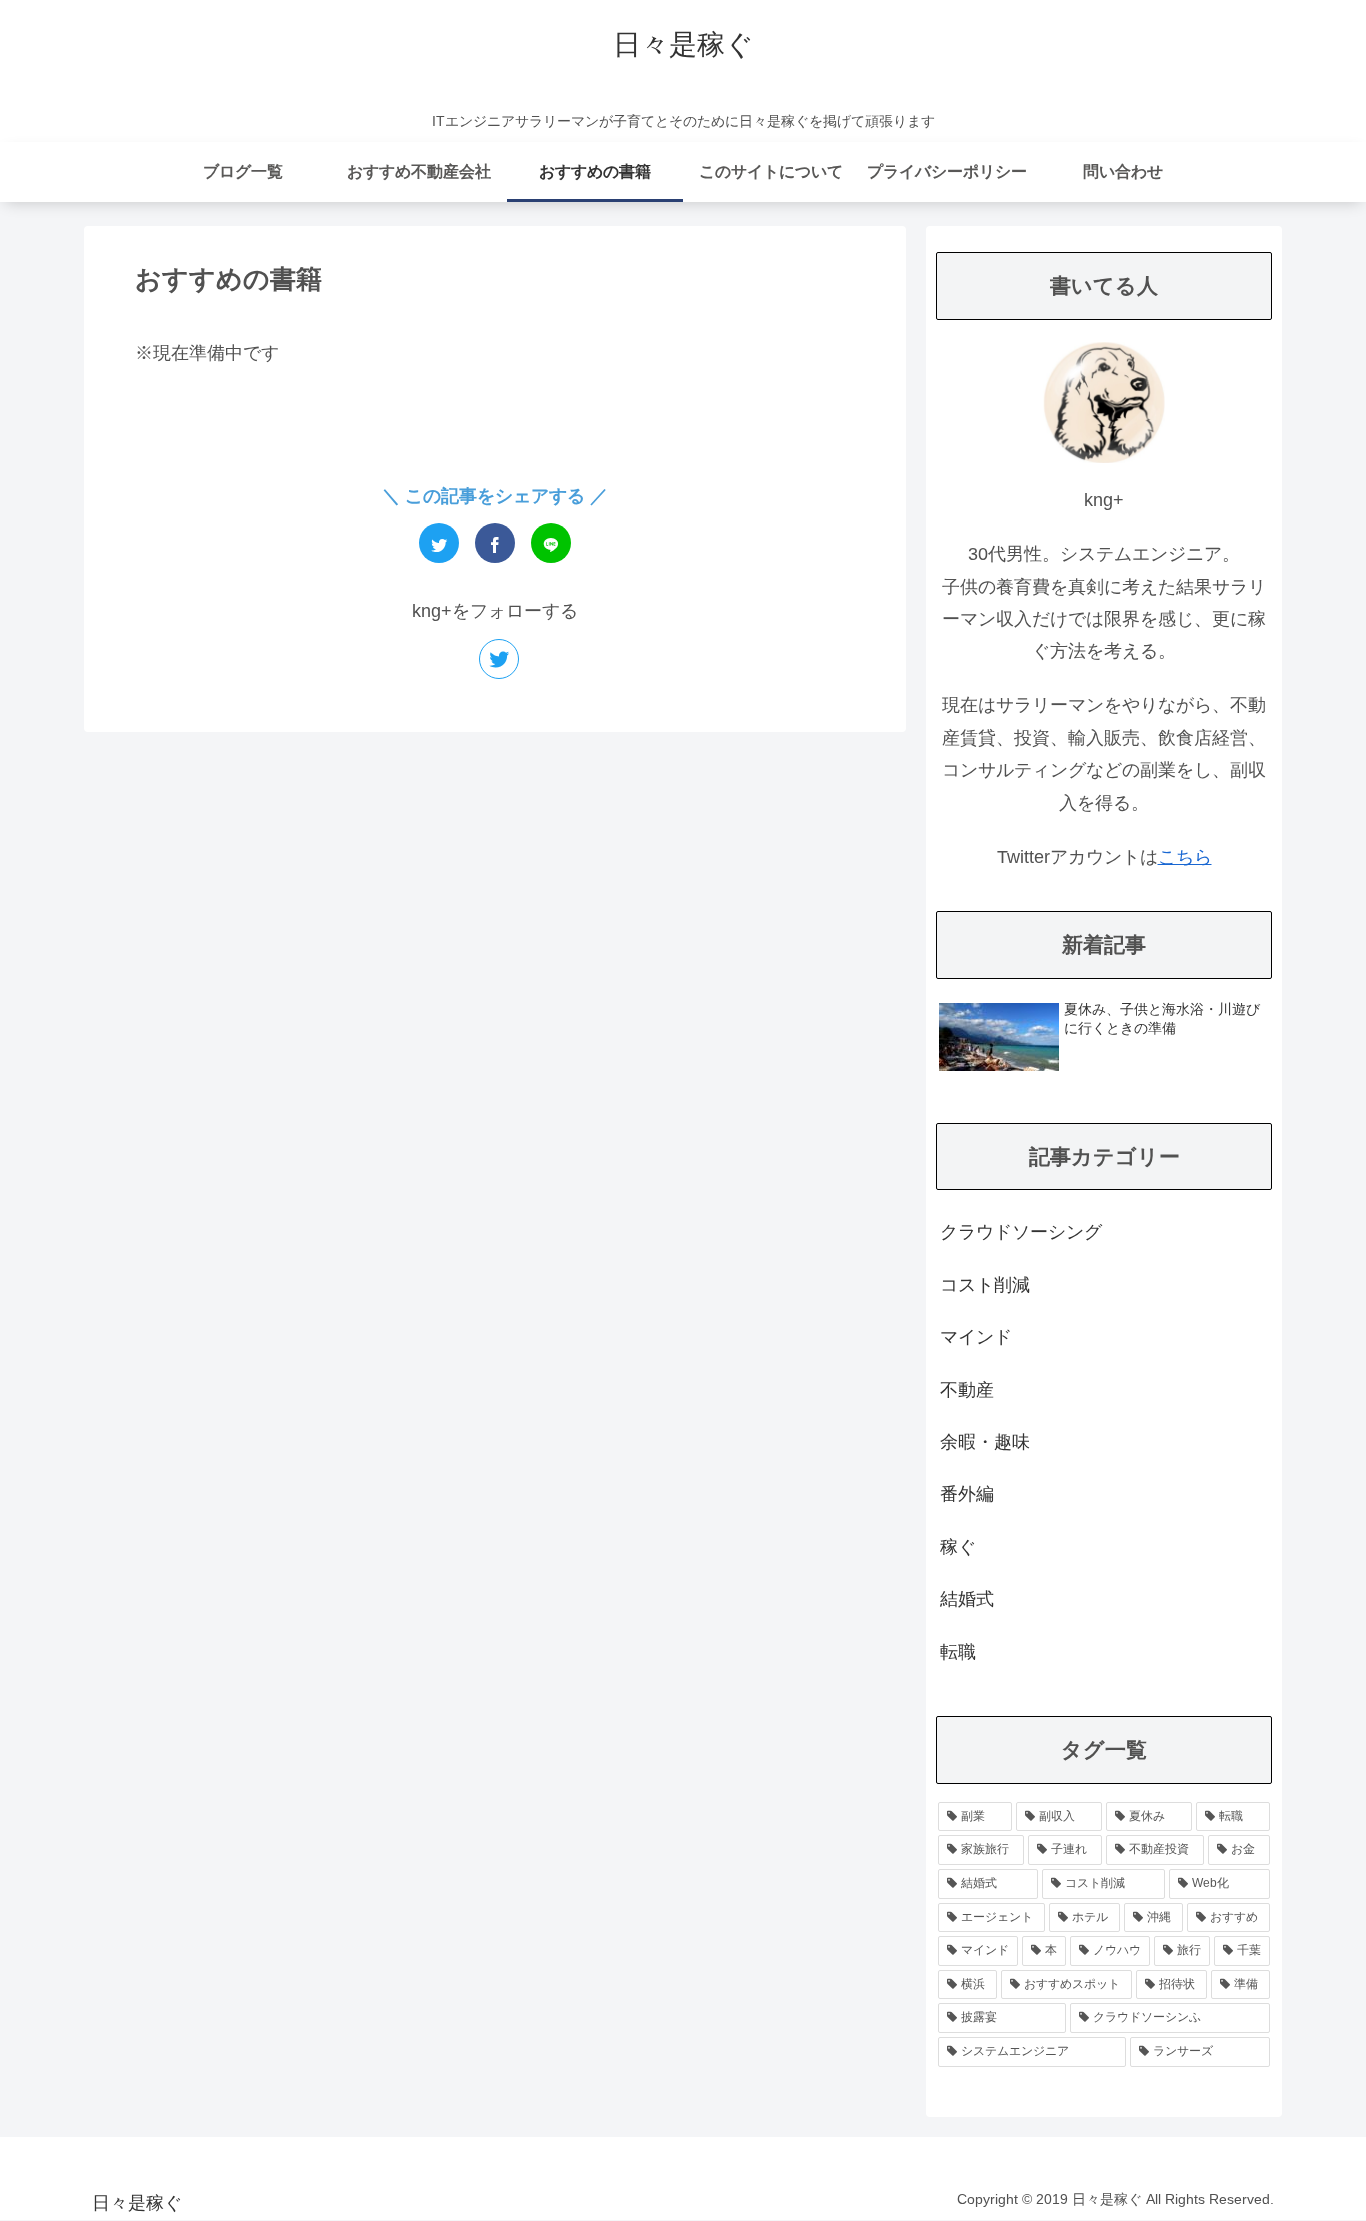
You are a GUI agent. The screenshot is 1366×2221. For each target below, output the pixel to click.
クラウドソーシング (1021, 1232)
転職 (958, 1652)
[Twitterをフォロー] (499, 659)
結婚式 (967, 1599)
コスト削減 (985, 1285)
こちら (1185, 857)
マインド (976, 1337)
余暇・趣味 (985, 1442)
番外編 (967, 1494)
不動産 (967, 1390)
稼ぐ (958, 1547)
